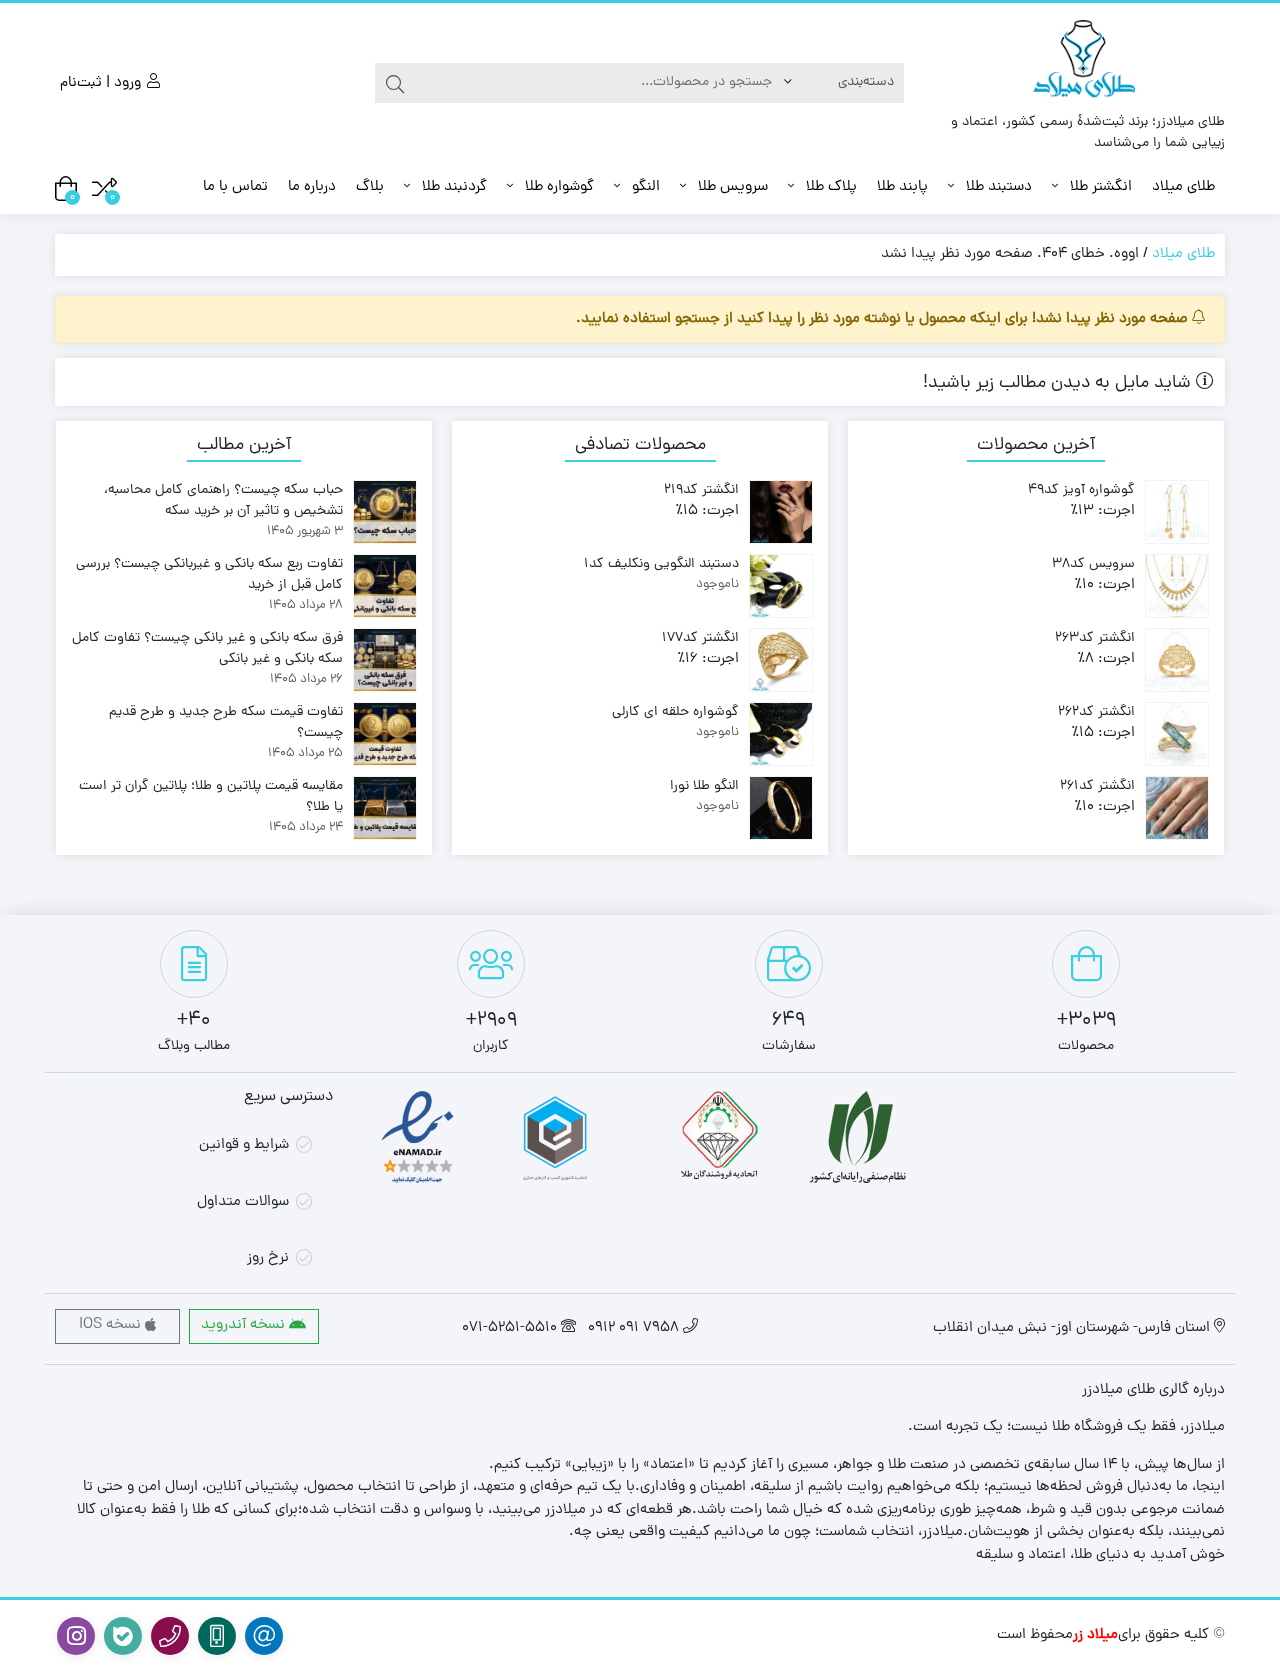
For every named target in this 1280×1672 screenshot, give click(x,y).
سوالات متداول (243, 1202)
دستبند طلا (997, 187)
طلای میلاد (1183, 187)
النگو (644, 187)
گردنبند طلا (452, 187)
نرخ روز (268, 1258)
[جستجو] (395, 83)
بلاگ (370, 187)
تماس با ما (235, 187)
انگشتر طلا (1099, 187)
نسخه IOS (112, 1325)
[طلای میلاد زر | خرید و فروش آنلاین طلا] (1087, 62)
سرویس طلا (731, 187)
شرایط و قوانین (244, 1145)
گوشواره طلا (557, 187)
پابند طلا (902, 187)
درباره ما (312, 187)
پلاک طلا (829, 187)
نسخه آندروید (245, 1325)
